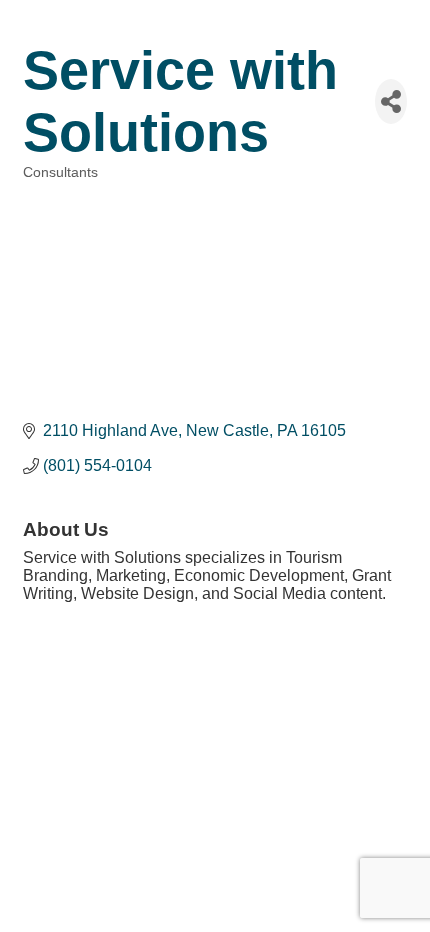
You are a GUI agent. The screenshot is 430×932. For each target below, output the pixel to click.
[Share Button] (391, 101)
